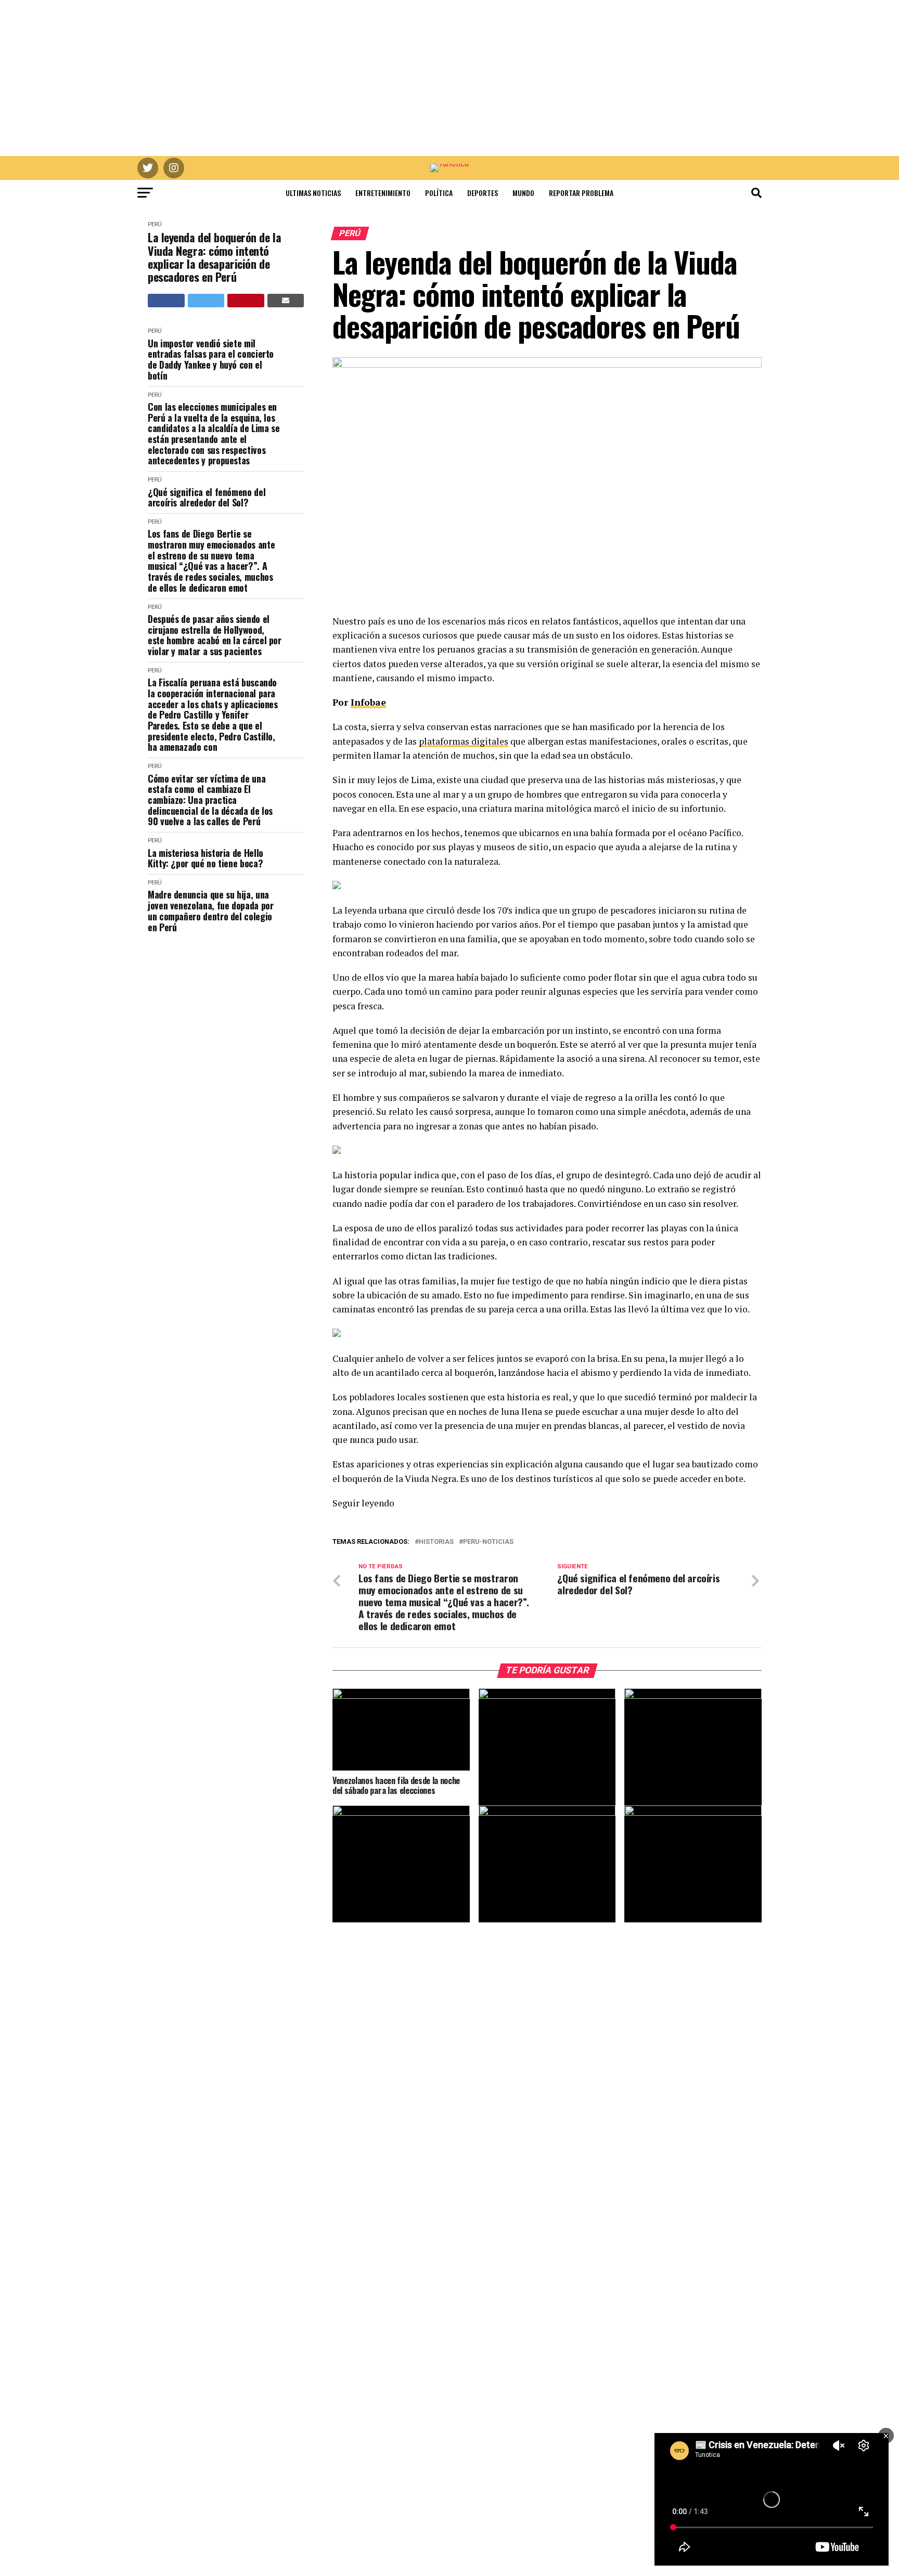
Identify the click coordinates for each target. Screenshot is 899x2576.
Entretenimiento (383, 193)
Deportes (483, 193)
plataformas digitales (464, 741)
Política (439, 193)
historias (436, 1542)
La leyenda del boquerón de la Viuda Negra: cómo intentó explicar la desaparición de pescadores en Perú (214, 257)
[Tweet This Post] (206, 301)
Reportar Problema (581, 193)
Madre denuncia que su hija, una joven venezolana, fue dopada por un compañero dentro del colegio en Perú (210, 911)
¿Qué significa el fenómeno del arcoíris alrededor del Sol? (207, 497)
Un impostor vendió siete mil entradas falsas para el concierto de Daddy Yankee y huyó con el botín (211, 360)
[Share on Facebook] (166, 301)
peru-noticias (488, 1542)
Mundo (523, 193)
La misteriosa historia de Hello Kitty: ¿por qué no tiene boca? (206, 858)
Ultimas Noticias (313, 193)
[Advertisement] (449, 78)
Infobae (368, 702)
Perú (155, 224)
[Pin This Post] (246, 301)
